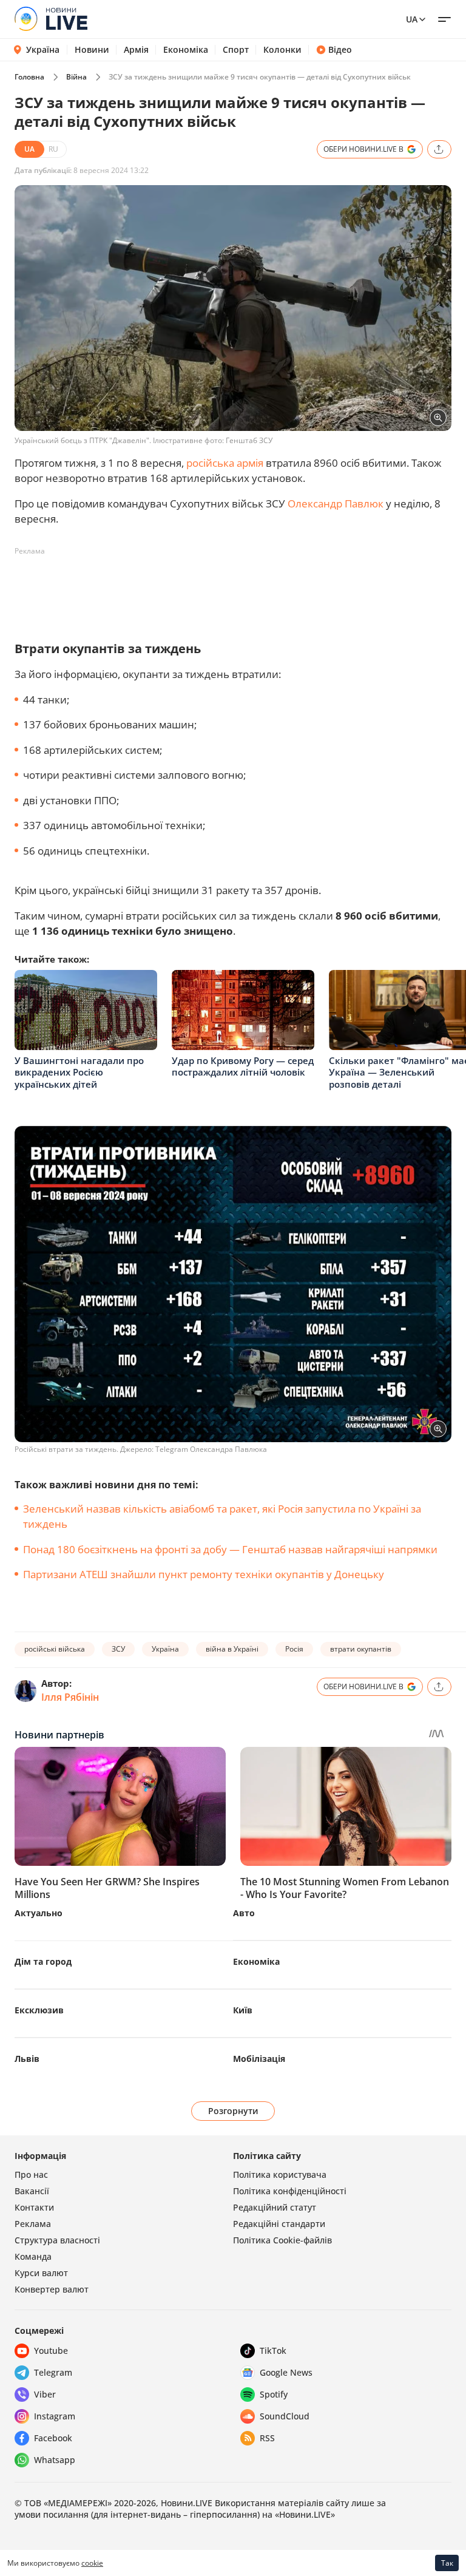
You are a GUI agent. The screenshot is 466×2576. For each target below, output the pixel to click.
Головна (29, 77)
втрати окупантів (361, 1649)
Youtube (51, 2351)
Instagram (55, 2416)
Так (447, 2563)
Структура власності (57, 2240)
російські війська (55, 1649)
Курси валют (41, 2273)
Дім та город (43, 1961)
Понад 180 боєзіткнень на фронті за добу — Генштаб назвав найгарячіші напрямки (230, 1549)
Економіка (186, 50)
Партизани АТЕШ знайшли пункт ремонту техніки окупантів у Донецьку (204, 1574)
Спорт (236, 50)
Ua (412, 19)
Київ (243, 2010)
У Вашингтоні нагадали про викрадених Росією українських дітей (79, 1072)
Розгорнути (233, 2111)
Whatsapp (55, 2460)
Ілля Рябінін (70, 1697)
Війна (76, 77)
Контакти (34, 2207)
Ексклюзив (39, 2010)
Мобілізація (259, 2059)
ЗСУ (118, 1649)
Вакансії (32, 2191)
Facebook (53, 2438)
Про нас (31, 2174)
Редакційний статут (275, 2207)
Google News (286, 2372)
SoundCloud (285, 2416)
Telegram (53, 2372)
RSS (267, 2438)
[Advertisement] (235, 588)
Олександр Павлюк (336, 503)
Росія (294, 1649)
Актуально (39, 1913)
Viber (45, 2394)
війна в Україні (232, 1649)
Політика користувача (280, 2174)
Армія (136, 50)
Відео (340, 50)
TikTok (273, 2351)
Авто (244, 1913)
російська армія (225, 463)
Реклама (33, 2224)
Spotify (274, 2394)
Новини (92, 50)
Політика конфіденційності (290, 2191)
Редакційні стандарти (279, 2224)
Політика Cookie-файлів (282, 2240)
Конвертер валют (52, 2289)
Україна (43, 49)
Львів (27, 2059)
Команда (33, 2256)
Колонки (282, 50)
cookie (92, 2563)
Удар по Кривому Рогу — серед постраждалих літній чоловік (243, 1066)
